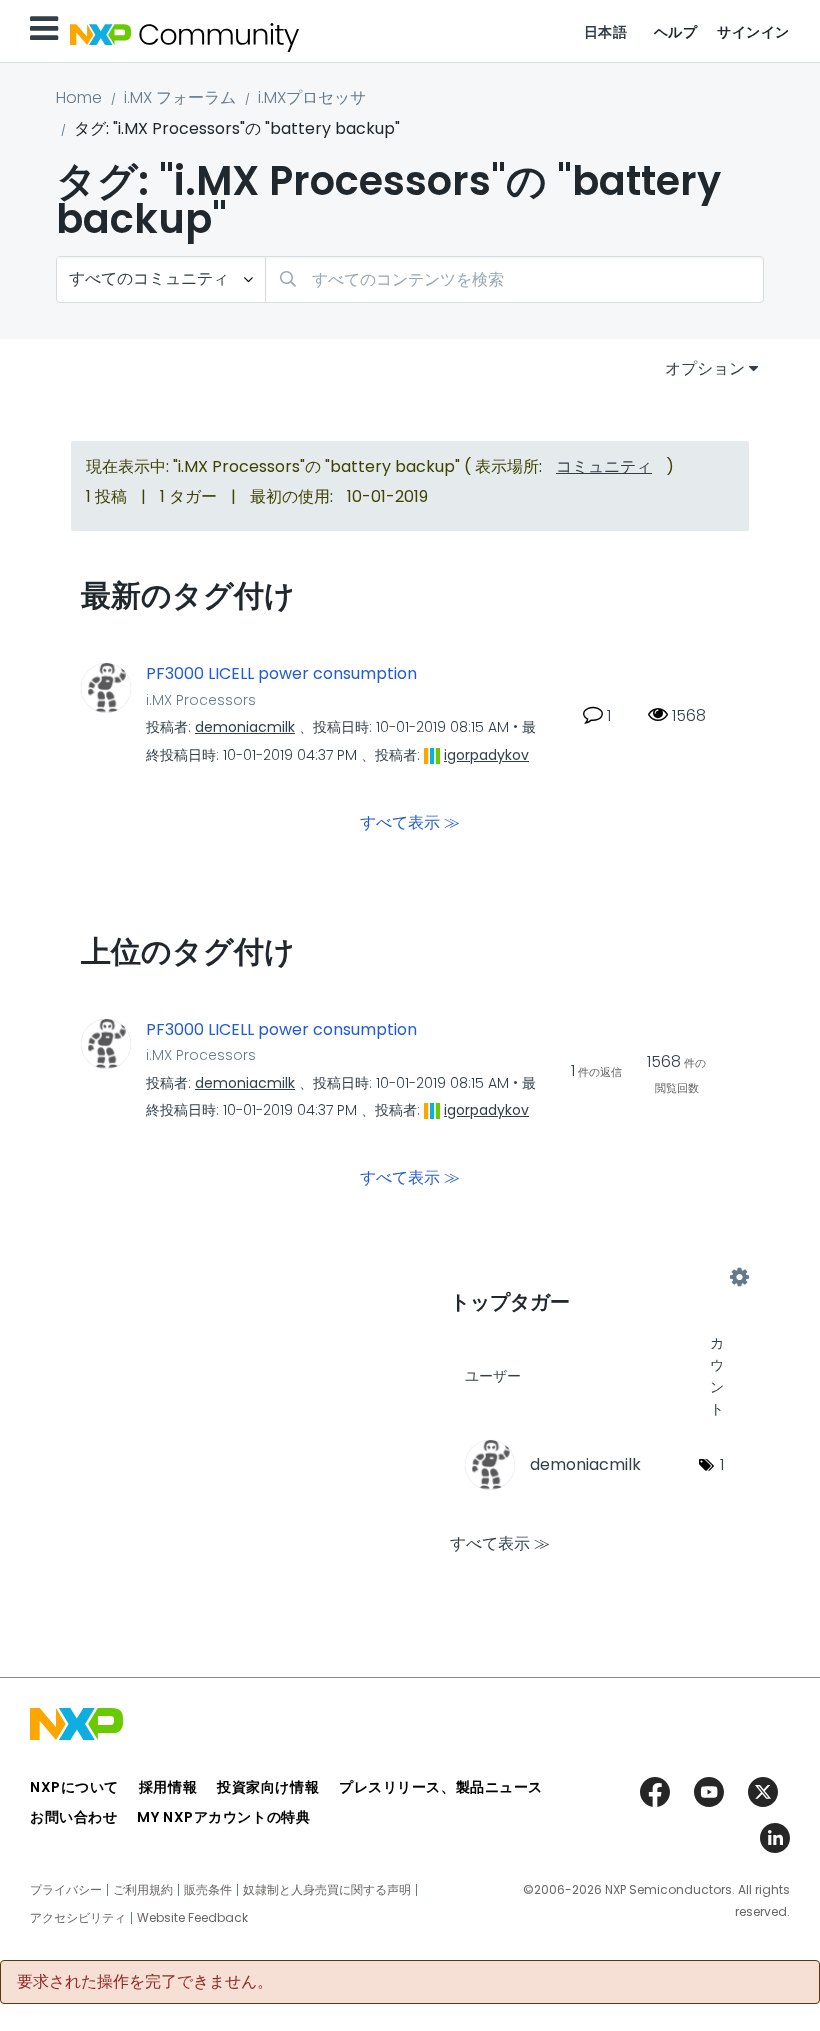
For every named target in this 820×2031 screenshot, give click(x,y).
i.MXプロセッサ (312, 97)
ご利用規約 (143, 1890)
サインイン (753, 32)
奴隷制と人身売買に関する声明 (327, 1890)
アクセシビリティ (78, 1918)
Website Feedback (192, 1918)
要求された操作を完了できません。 (145, 1982)
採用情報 (168, 1787)
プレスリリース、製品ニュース (441, 1787)
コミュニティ (604, 466)
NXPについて (74, 1787)
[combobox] (514, 279)
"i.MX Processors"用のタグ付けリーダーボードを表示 (594, 1277)
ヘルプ (676, 32)
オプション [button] (705, 368)
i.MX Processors (201, 700)
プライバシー (66, 1890)
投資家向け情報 (268, 1787)
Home (79, 97)
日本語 (606, 32)
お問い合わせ (73, 1817)
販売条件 (208, 1890)
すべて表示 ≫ (410, 821)
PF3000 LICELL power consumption (281, 674)
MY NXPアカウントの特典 (223, 1817)
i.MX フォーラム (180, 97)
